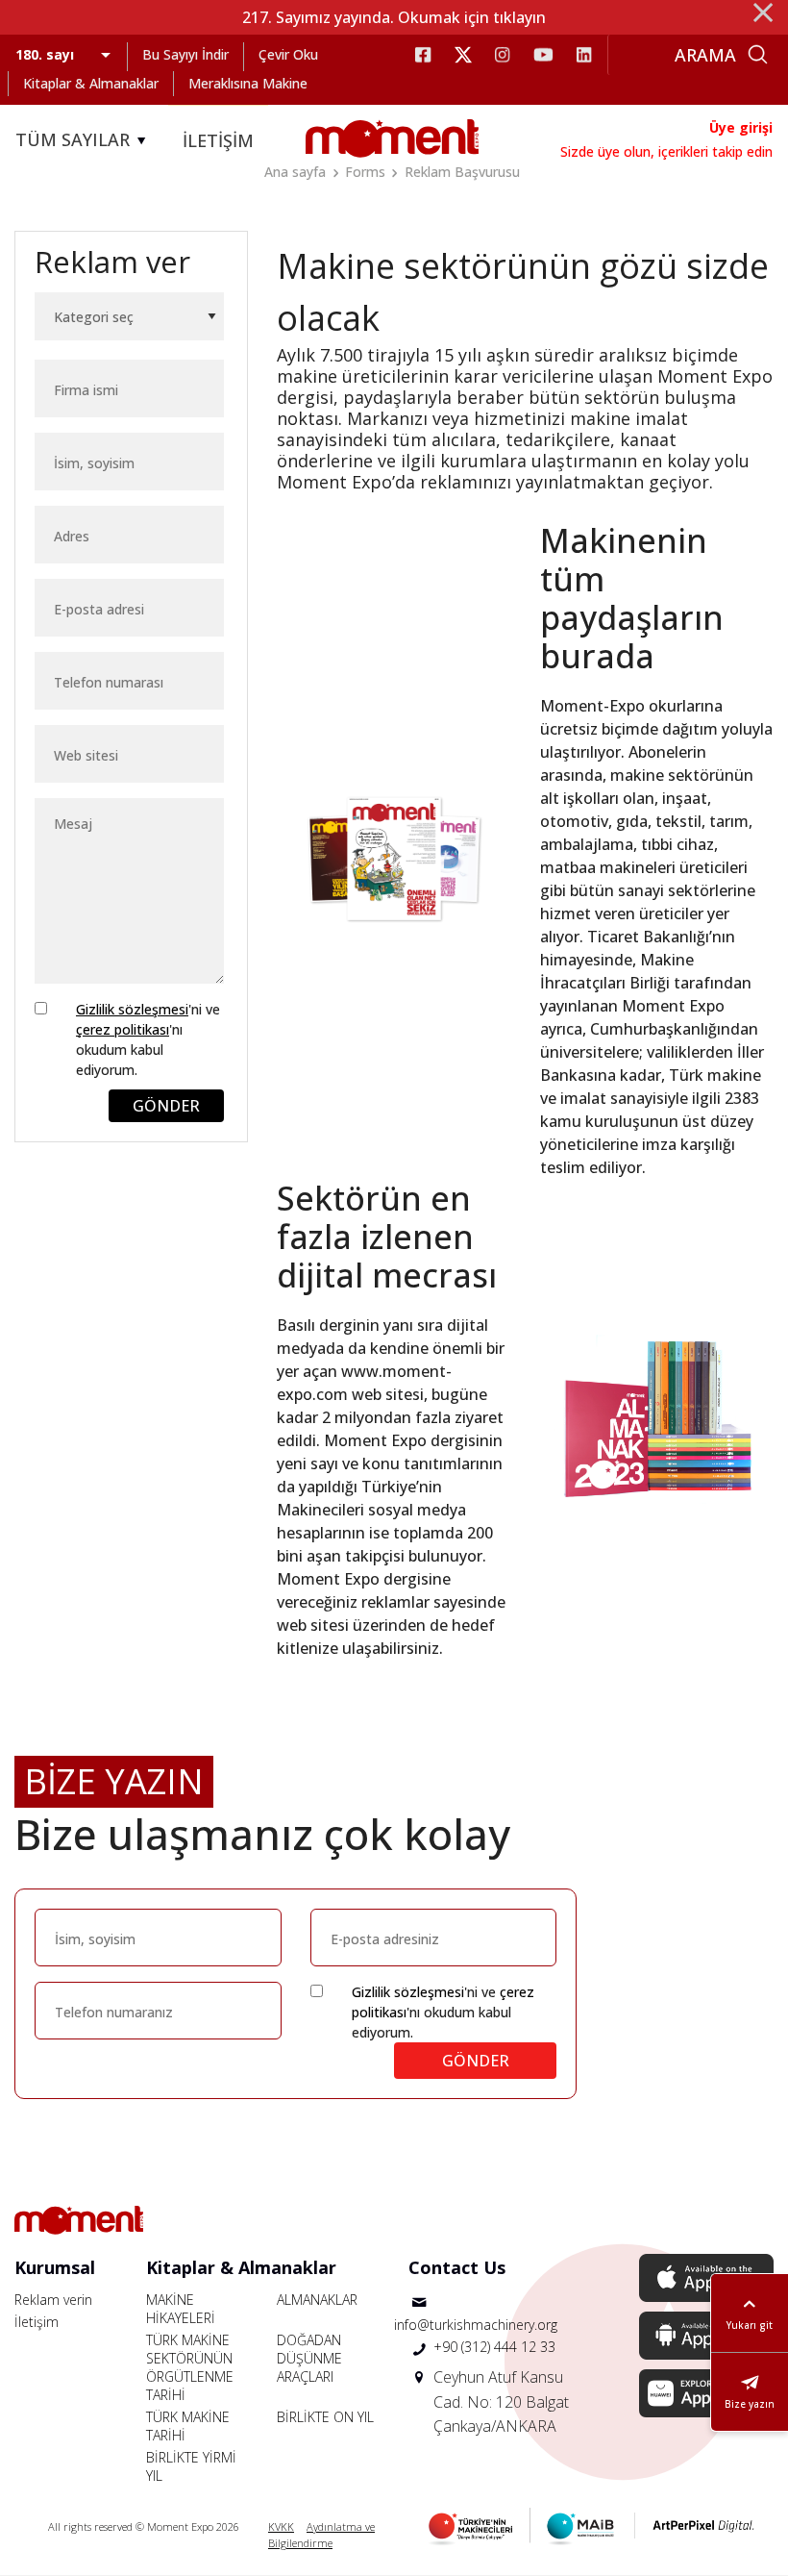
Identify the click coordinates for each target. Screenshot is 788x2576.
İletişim (37, 2322)
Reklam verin (53, 2300)
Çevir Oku (288, 54)
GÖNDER (166, 1106)
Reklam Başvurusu (462, 172)
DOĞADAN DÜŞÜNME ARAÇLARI (309, 2358)
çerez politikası (123, 1029)
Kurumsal (55, 2267)
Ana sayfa (295, 172)
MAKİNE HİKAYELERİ (181, 2309)
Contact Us (457, 2267)
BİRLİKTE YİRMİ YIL (191, 2466)
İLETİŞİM (218, 140)
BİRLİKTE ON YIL (325, 2417)
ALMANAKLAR (317, 2300)
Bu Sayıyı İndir (185, 54)
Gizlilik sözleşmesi (132, 1009)
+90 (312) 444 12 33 (494, 2347)
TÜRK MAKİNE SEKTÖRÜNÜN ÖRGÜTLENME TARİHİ (190, 2367)
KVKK (281, 2526)
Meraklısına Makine (248, 83)
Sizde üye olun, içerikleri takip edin (666, 151)
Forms (365, 172)
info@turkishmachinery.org (476, 2325)
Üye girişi (741, 127)
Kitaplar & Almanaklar (91, 83)
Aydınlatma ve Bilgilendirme (321, 2535)
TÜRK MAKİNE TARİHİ (188, 2426)
